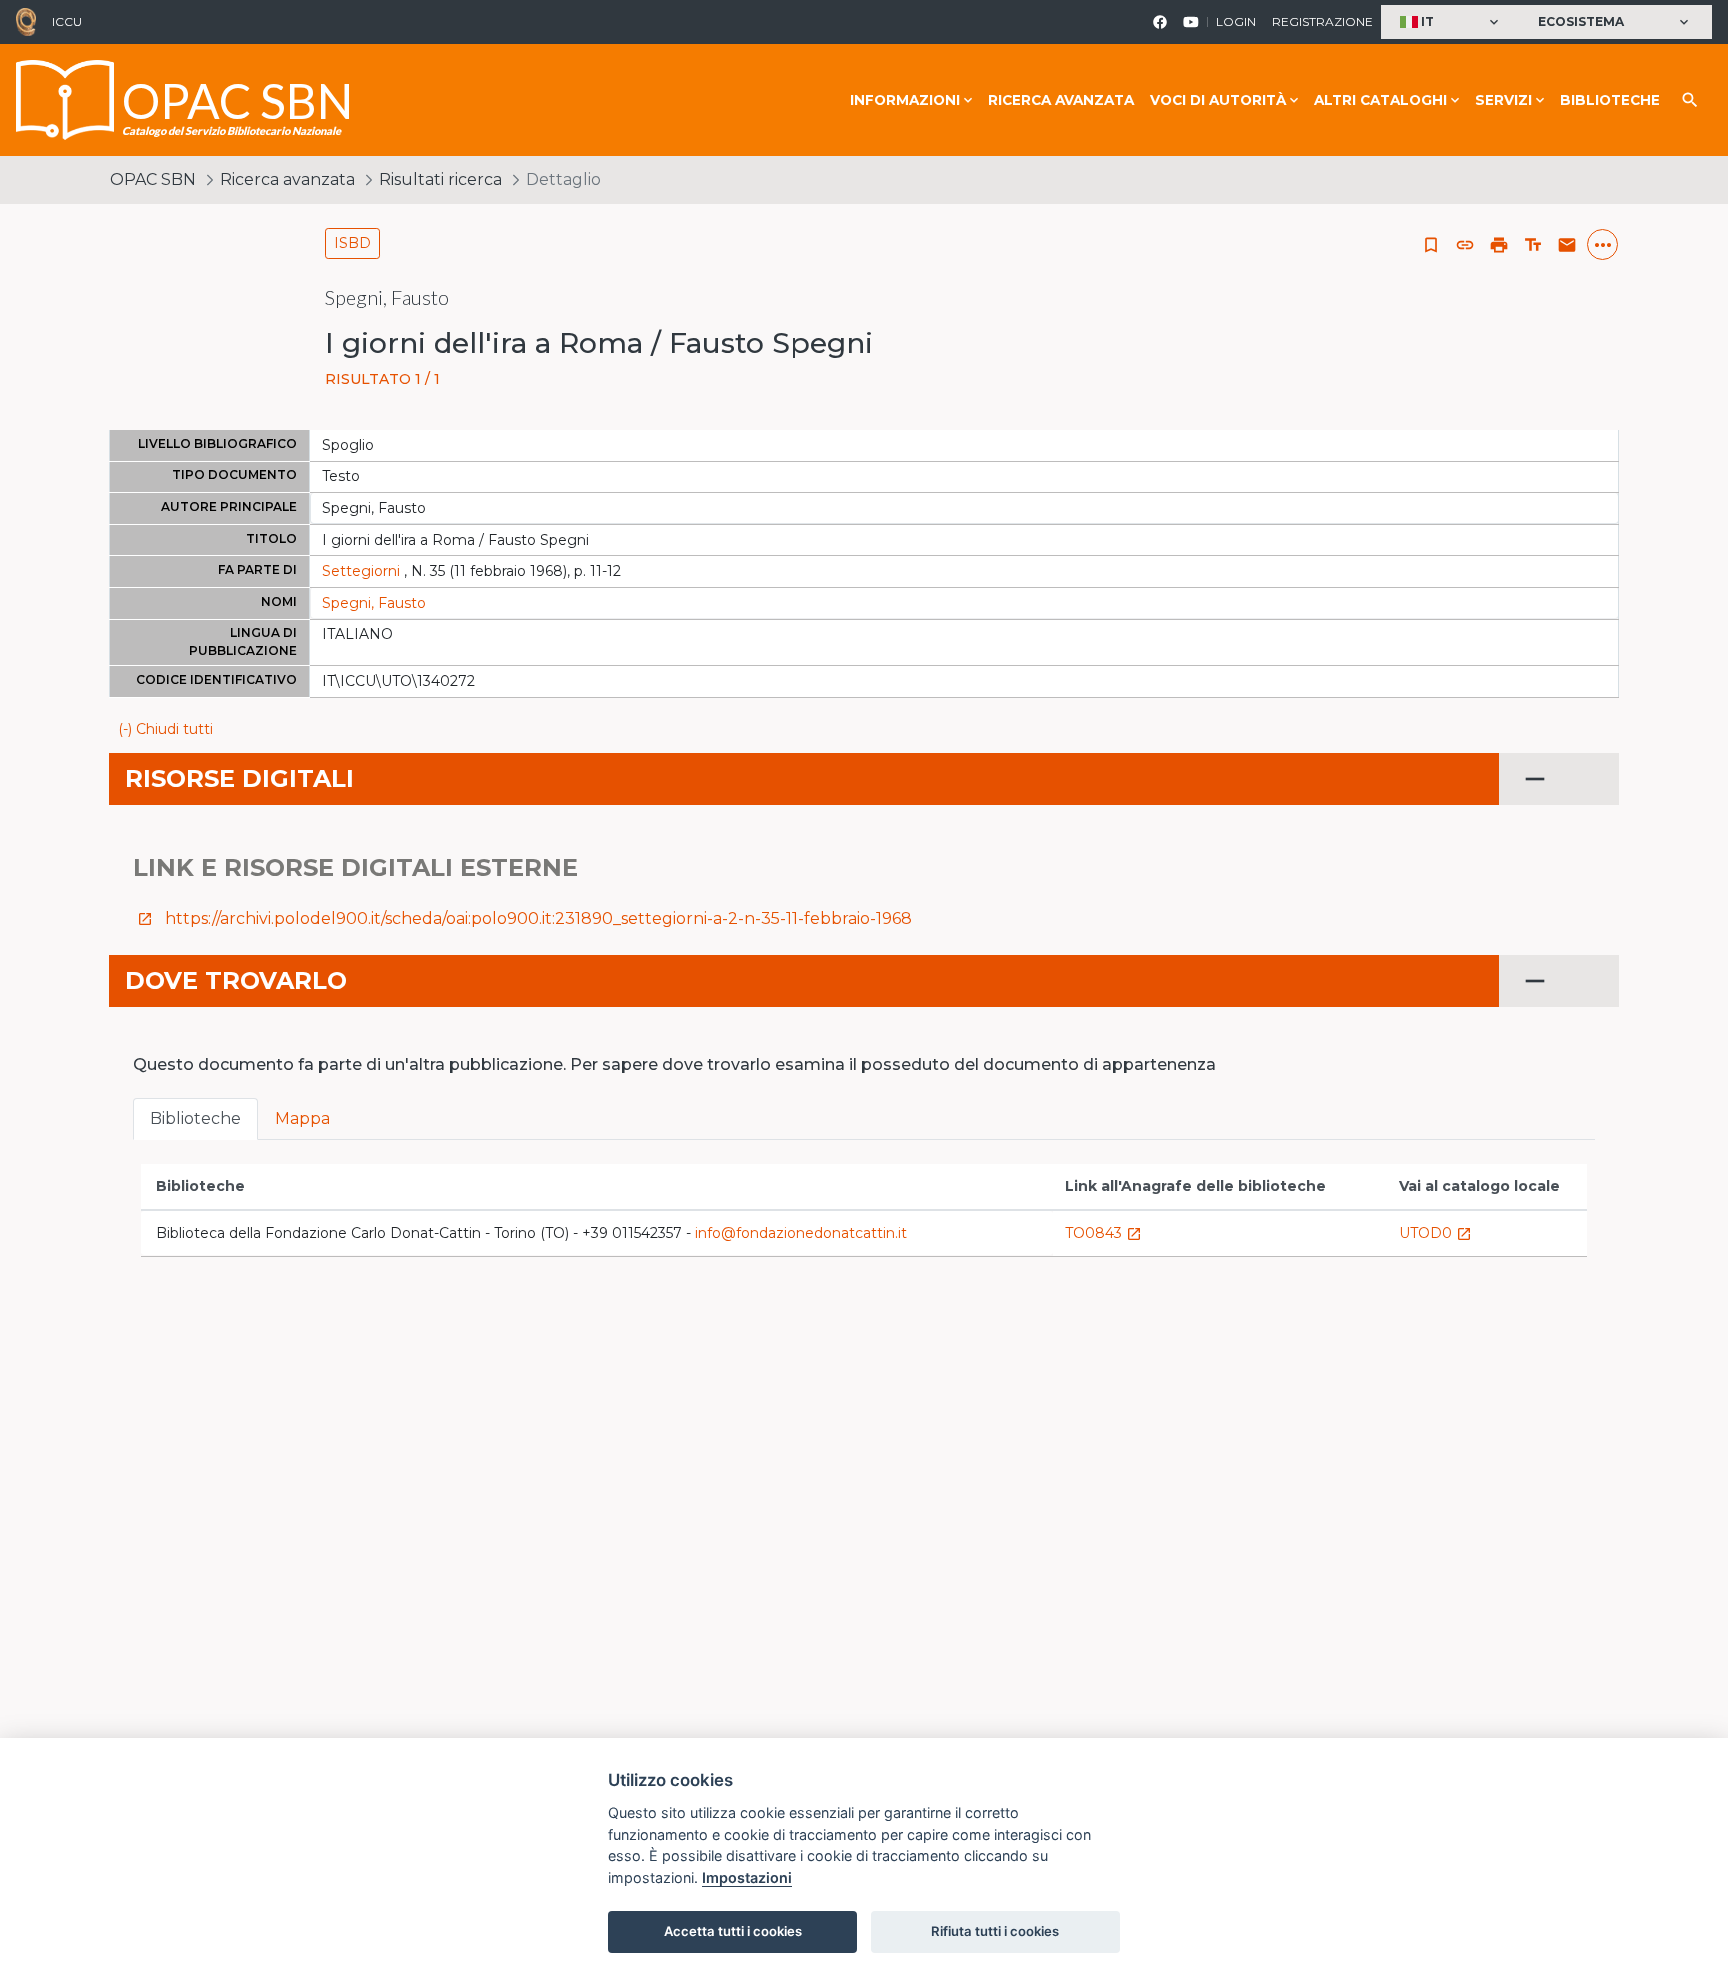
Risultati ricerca (440, 179)
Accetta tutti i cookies (733, 1931)
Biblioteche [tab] (195, 1118)
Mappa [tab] (302, 1118)
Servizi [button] (1503, 100)
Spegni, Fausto (374, 603)
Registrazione (1322, 21)
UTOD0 (1435, 1233)
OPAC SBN (153, 179)
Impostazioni (747, 1877)
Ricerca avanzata (1061, 100)
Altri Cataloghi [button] (1380, 100)
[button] (1451, 22)
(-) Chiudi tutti (165, 729)
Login (1236, 21)
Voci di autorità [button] (1218, 100)
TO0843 (1103, 1233)
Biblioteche (1610, 100)
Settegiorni (361, 571)
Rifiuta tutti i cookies (995, 1931)
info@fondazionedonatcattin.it (801, 1233)
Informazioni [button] (905, 100)
